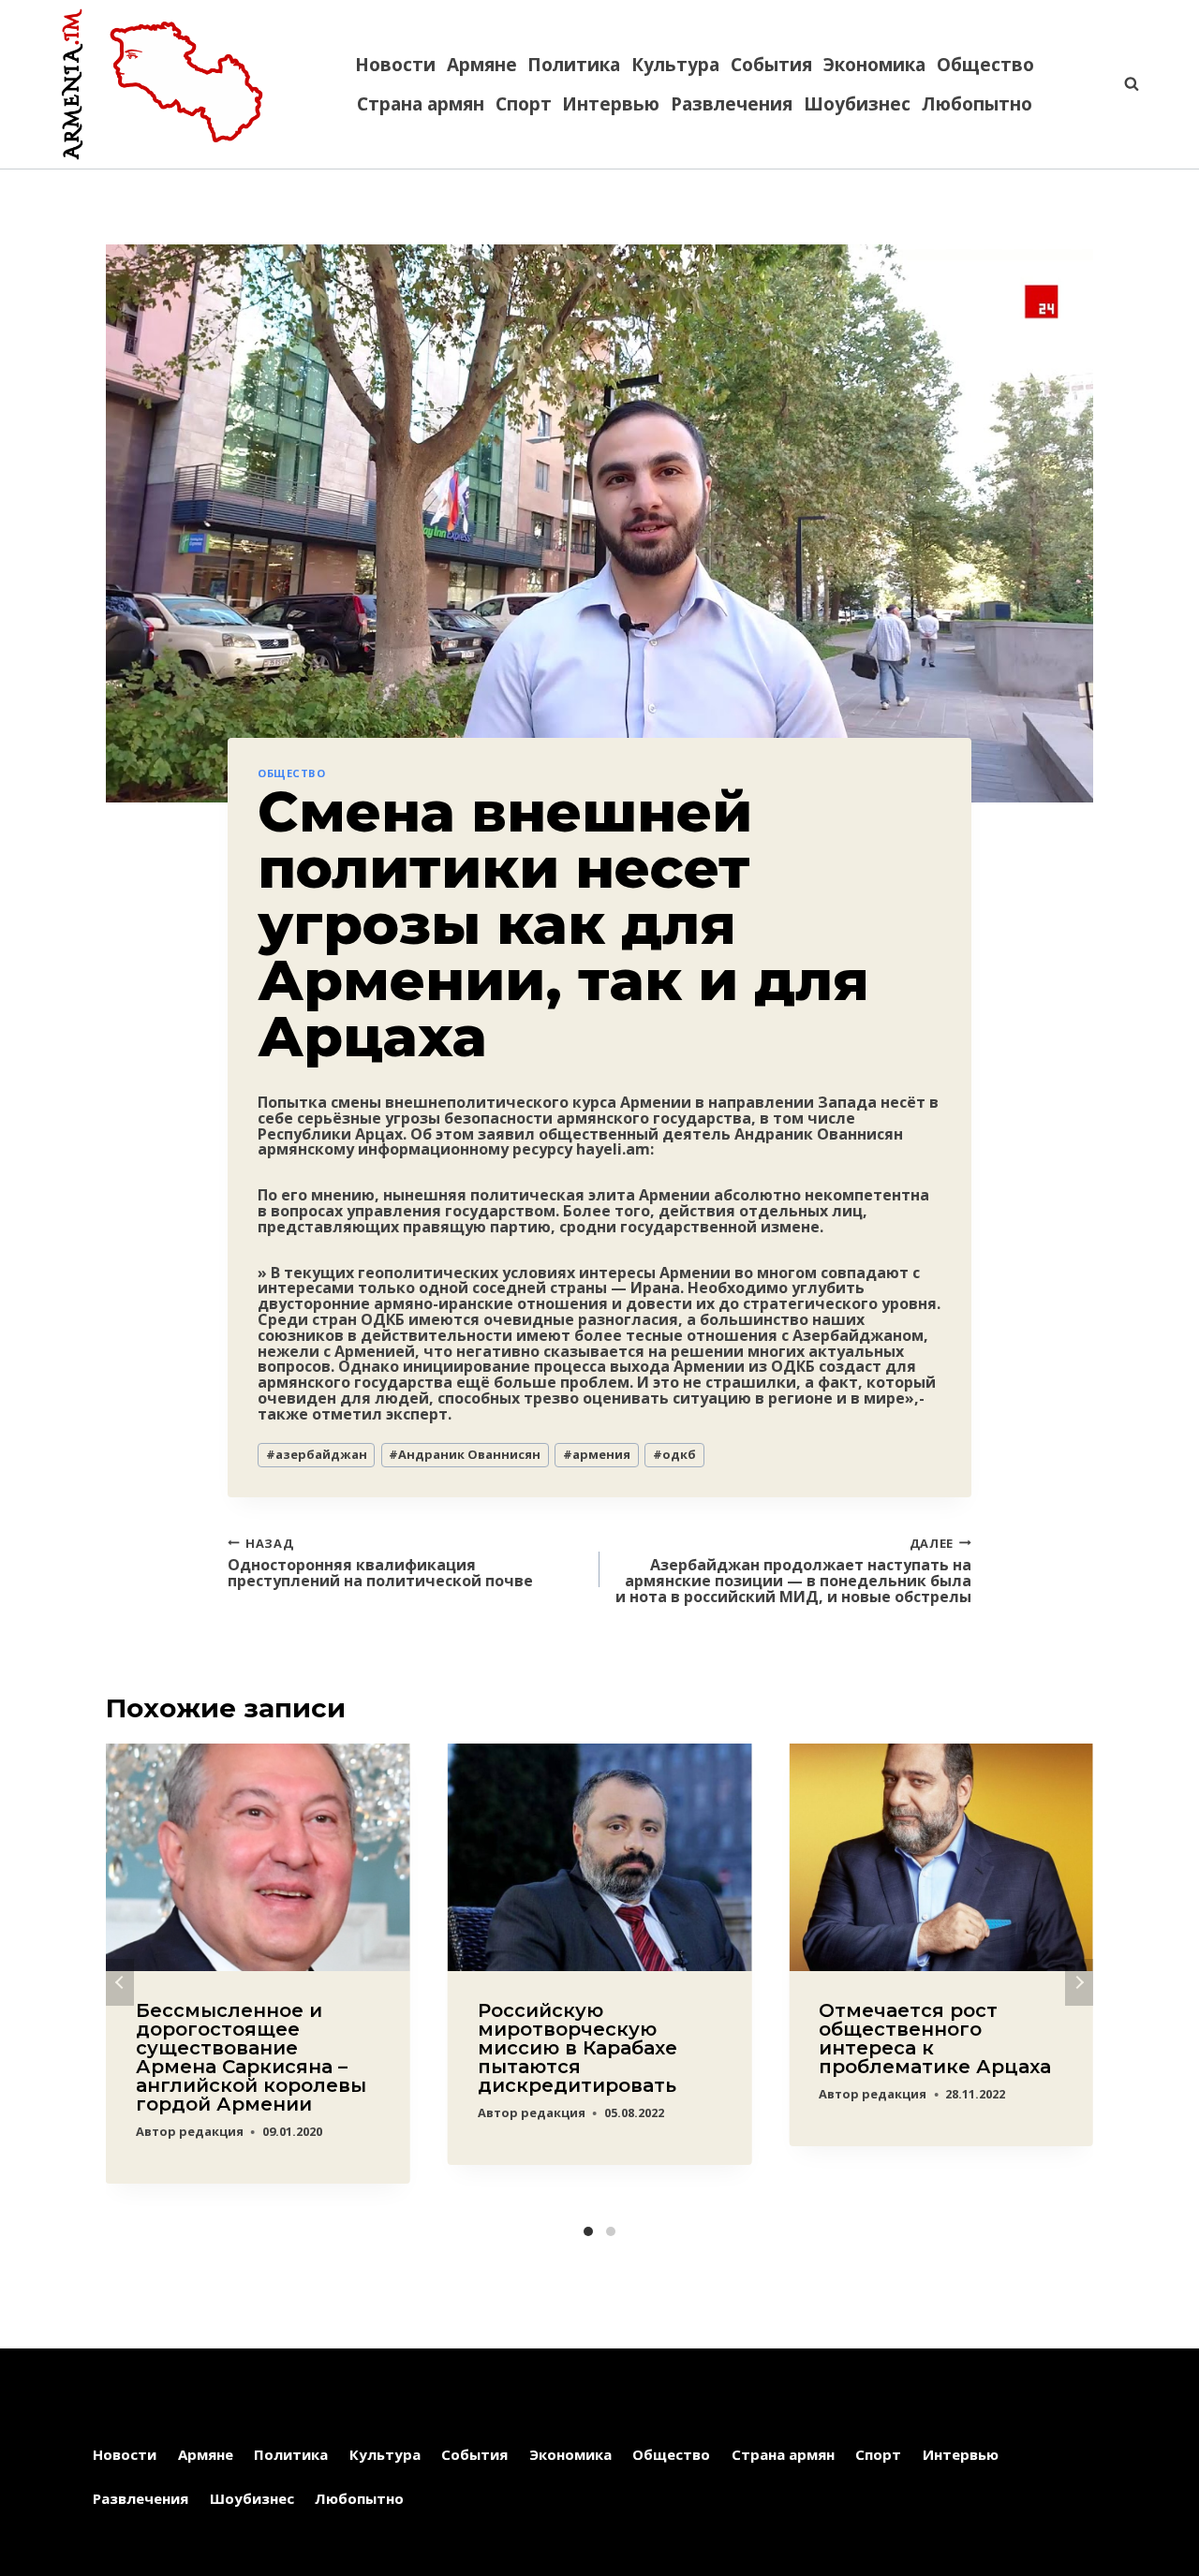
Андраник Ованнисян (465, 1454)
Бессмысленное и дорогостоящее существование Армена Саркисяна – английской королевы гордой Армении (251, 2057)
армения (597, 1454)
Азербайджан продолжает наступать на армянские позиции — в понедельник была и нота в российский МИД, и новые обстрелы (793, 1570)
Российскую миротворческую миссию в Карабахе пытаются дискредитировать (577, 2048)
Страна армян (421, 104)
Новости (395, 65)
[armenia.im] (162, 84)
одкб (674, 1454)
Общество (985, 65)
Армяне (482, 65)
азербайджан (317, 1454)
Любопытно (977, 104)
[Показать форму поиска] (1122, 84)
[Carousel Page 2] (611, 2231)
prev (120, 1982)
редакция (211, 2131)
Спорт (524, 104)
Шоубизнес (857, 104)
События (771, 65)
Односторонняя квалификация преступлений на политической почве (380, 1562)
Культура (675, 65)
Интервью (611, 104)
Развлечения (732, 104)
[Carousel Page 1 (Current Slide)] (588, 2231)
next (1079, 1982)
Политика (574, 65)
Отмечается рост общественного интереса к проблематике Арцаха (935, 2039)
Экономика (874, 65)
